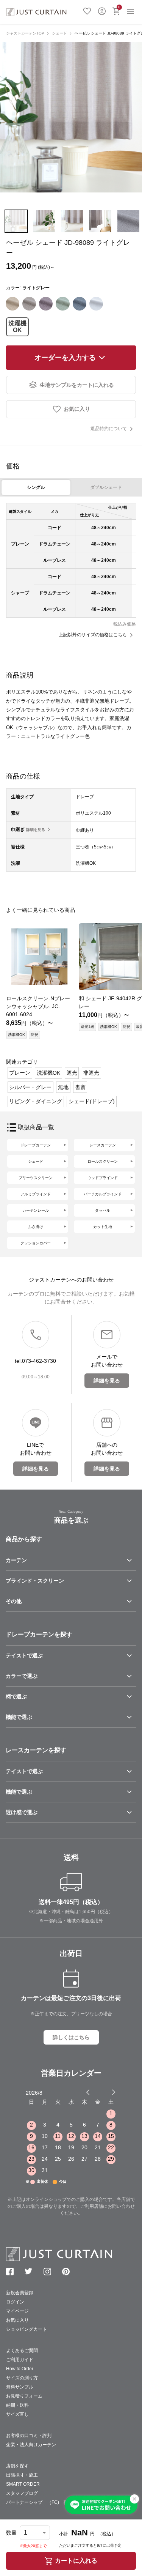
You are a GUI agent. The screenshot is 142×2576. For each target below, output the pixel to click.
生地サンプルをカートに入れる (77, 385)
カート (119, 7)
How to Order (20, 2369)
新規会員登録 (20, 2293)
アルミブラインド (36, 1194)
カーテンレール (36, 1210)
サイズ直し (17, 2414)
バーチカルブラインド (103, 1194)
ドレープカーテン (36, 1145)
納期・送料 (17, 2405)
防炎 (34, 1035)
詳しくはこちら (71, 2037)
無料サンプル (20, 2387)
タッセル (103, 1210)
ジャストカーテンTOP (25, 33)
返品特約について (109, 429)
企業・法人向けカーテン (31, 2445)
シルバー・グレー (30, 1087)
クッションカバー (36, 1243)
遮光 (72, 1073)
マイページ (17, 2311)
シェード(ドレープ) (92, 1101)
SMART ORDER (23, 2484)
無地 (63, 1087)
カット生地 (103, 1227)
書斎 (80, 1087)
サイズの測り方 (22, 2378)
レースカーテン (103, 1145)
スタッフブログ (22, 2493)
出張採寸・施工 (22, 2475)
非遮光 (91, 1073)
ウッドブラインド (103, 1178)
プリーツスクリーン (36, 1178)
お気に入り (87, 10)
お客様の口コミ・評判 (29, 2436)
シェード (59, 33)
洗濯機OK (17, 327)
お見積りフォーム (24, 2396)
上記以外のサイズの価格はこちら (93, 635)
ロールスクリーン (103, 1161)
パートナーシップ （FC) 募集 (39, 2502)
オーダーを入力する (65, 358)
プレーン (20, 1073)
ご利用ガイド (20, 2360)
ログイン (102, 10)
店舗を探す (17, 2466)
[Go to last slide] (107, 2092)
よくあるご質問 (22, 2351)
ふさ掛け (36, 1227)
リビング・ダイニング (36, 1101)
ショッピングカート (27, 2329)
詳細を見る (36, 830)
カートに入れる (76, 2561)
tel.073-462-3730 (35, 1361)
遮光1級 (87, 1027)
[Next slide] (114, 2092)
